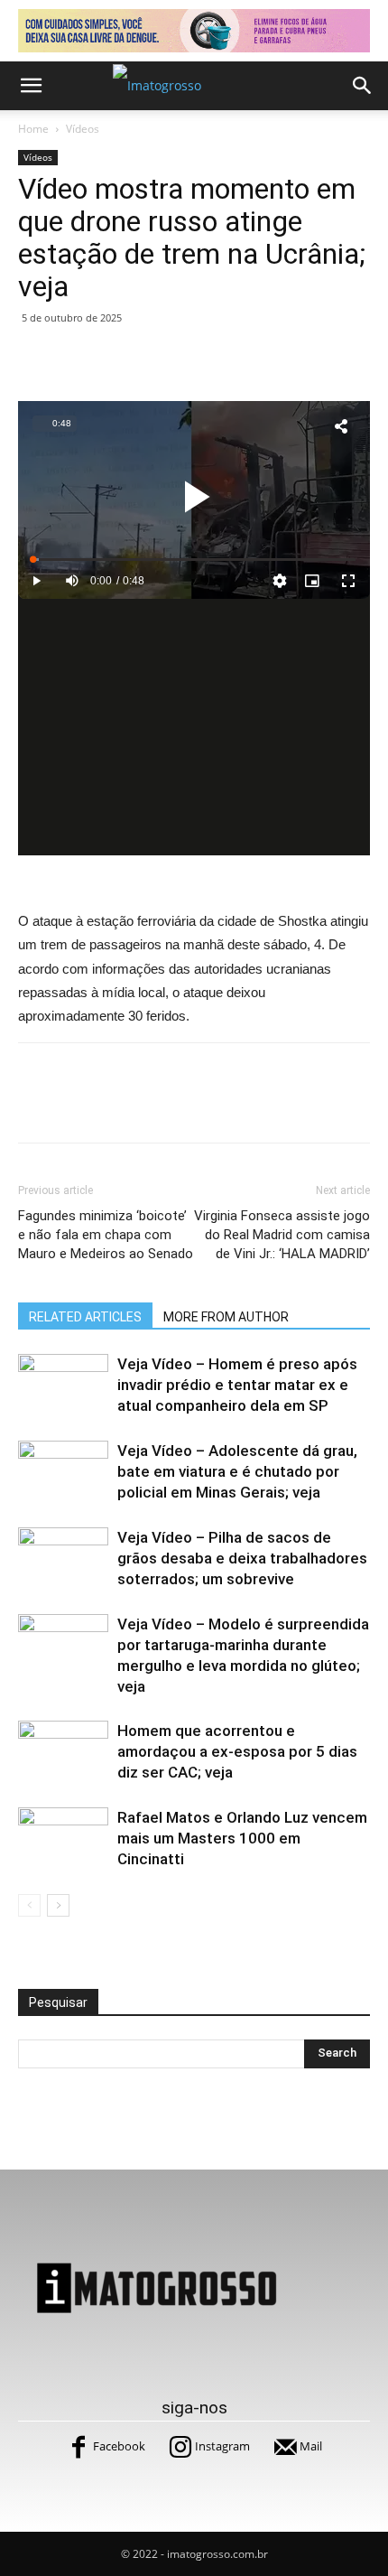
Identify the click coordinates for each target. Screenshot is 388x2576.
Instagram (222, 2446)
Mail (311, 2446)
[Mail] (285, 2447)
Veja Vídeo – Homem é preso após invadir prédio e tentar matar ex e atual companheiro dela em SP (237, 1385)
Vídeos (83, 129)
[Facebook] (79, 2447)
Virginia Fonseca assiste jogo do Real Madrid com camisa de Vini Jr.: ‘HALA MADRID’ (282, 1235)
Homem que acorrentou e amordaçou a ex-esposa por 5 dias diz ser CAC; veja (237, 1751)
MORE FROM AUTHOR (226, 1317)
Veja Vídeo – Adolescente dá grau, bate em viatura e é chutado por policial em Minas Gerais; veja (237, 1471)
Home (33, 129)
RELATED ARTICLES (85, 1317)
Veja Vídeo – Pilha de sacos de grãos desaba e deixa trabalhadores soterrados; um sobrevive (242, 1558)
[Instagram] (180, 2447)
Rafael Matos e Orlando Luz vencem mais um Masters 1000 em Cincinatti (242, 1838)
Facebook (119, 2446)
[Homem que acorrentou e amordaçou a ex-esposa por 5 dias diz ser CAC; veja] (63, 1752)
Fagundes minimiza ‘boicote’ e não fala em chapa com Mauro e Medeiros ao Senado (106, 1235)
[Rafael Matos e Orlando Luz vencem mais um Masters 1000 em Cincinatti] (63, 1839)
